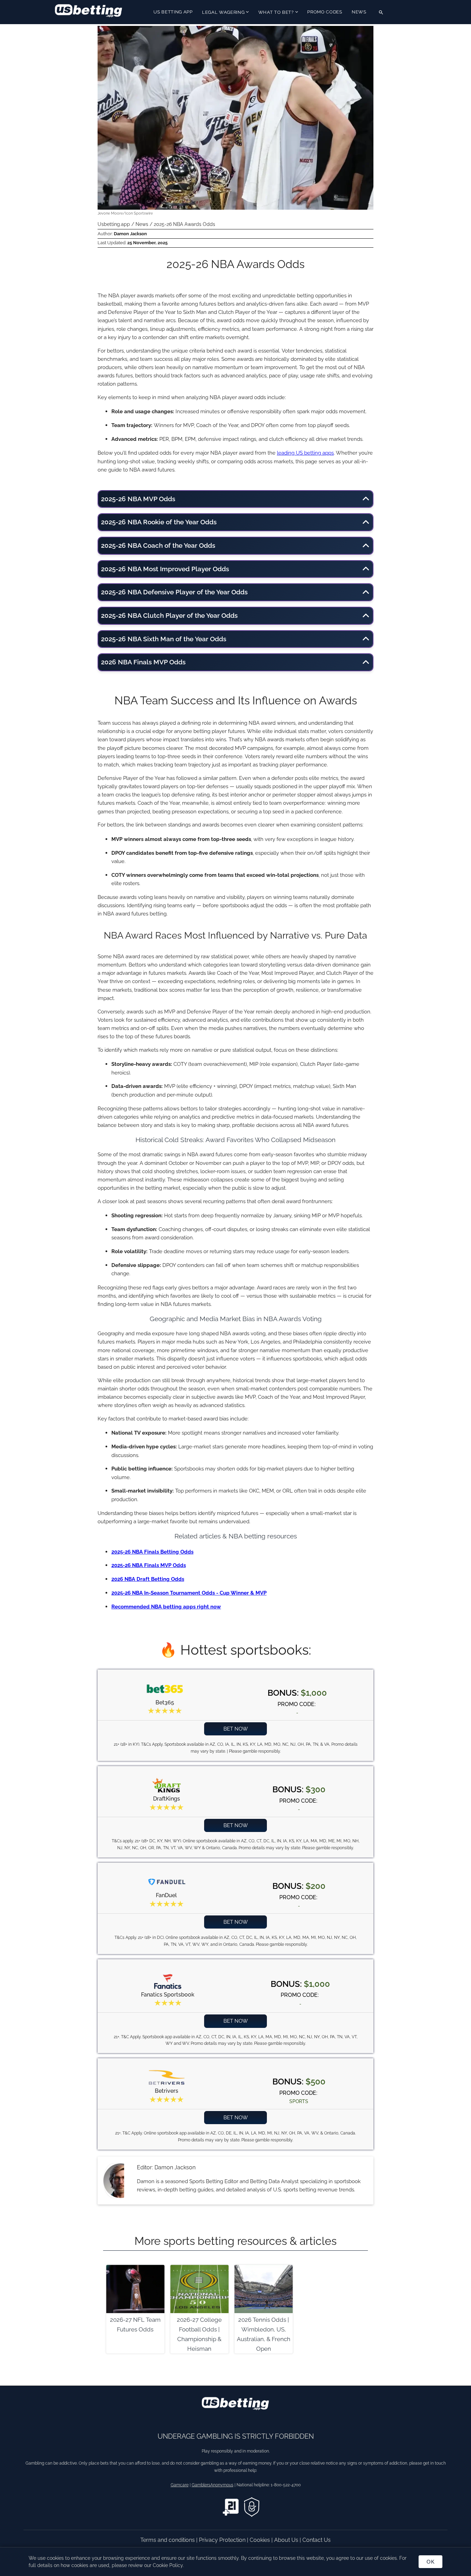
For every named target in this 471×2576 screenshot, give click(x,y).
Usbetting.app (114, 224)
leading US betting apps (305, 453)
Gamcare (180, 2485)
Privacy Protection (223, 2540)
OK (430, 2562)
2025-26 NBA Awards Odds (184, 224)
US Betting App (173, 12)
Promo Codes (325, 12)
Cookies (260, 2540)
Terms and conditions (168, 2540)
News (359, 12)
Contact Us (317, 2540)
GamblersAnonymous (213, 2485)
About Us (287, 2540)
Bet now (236, 1729)
